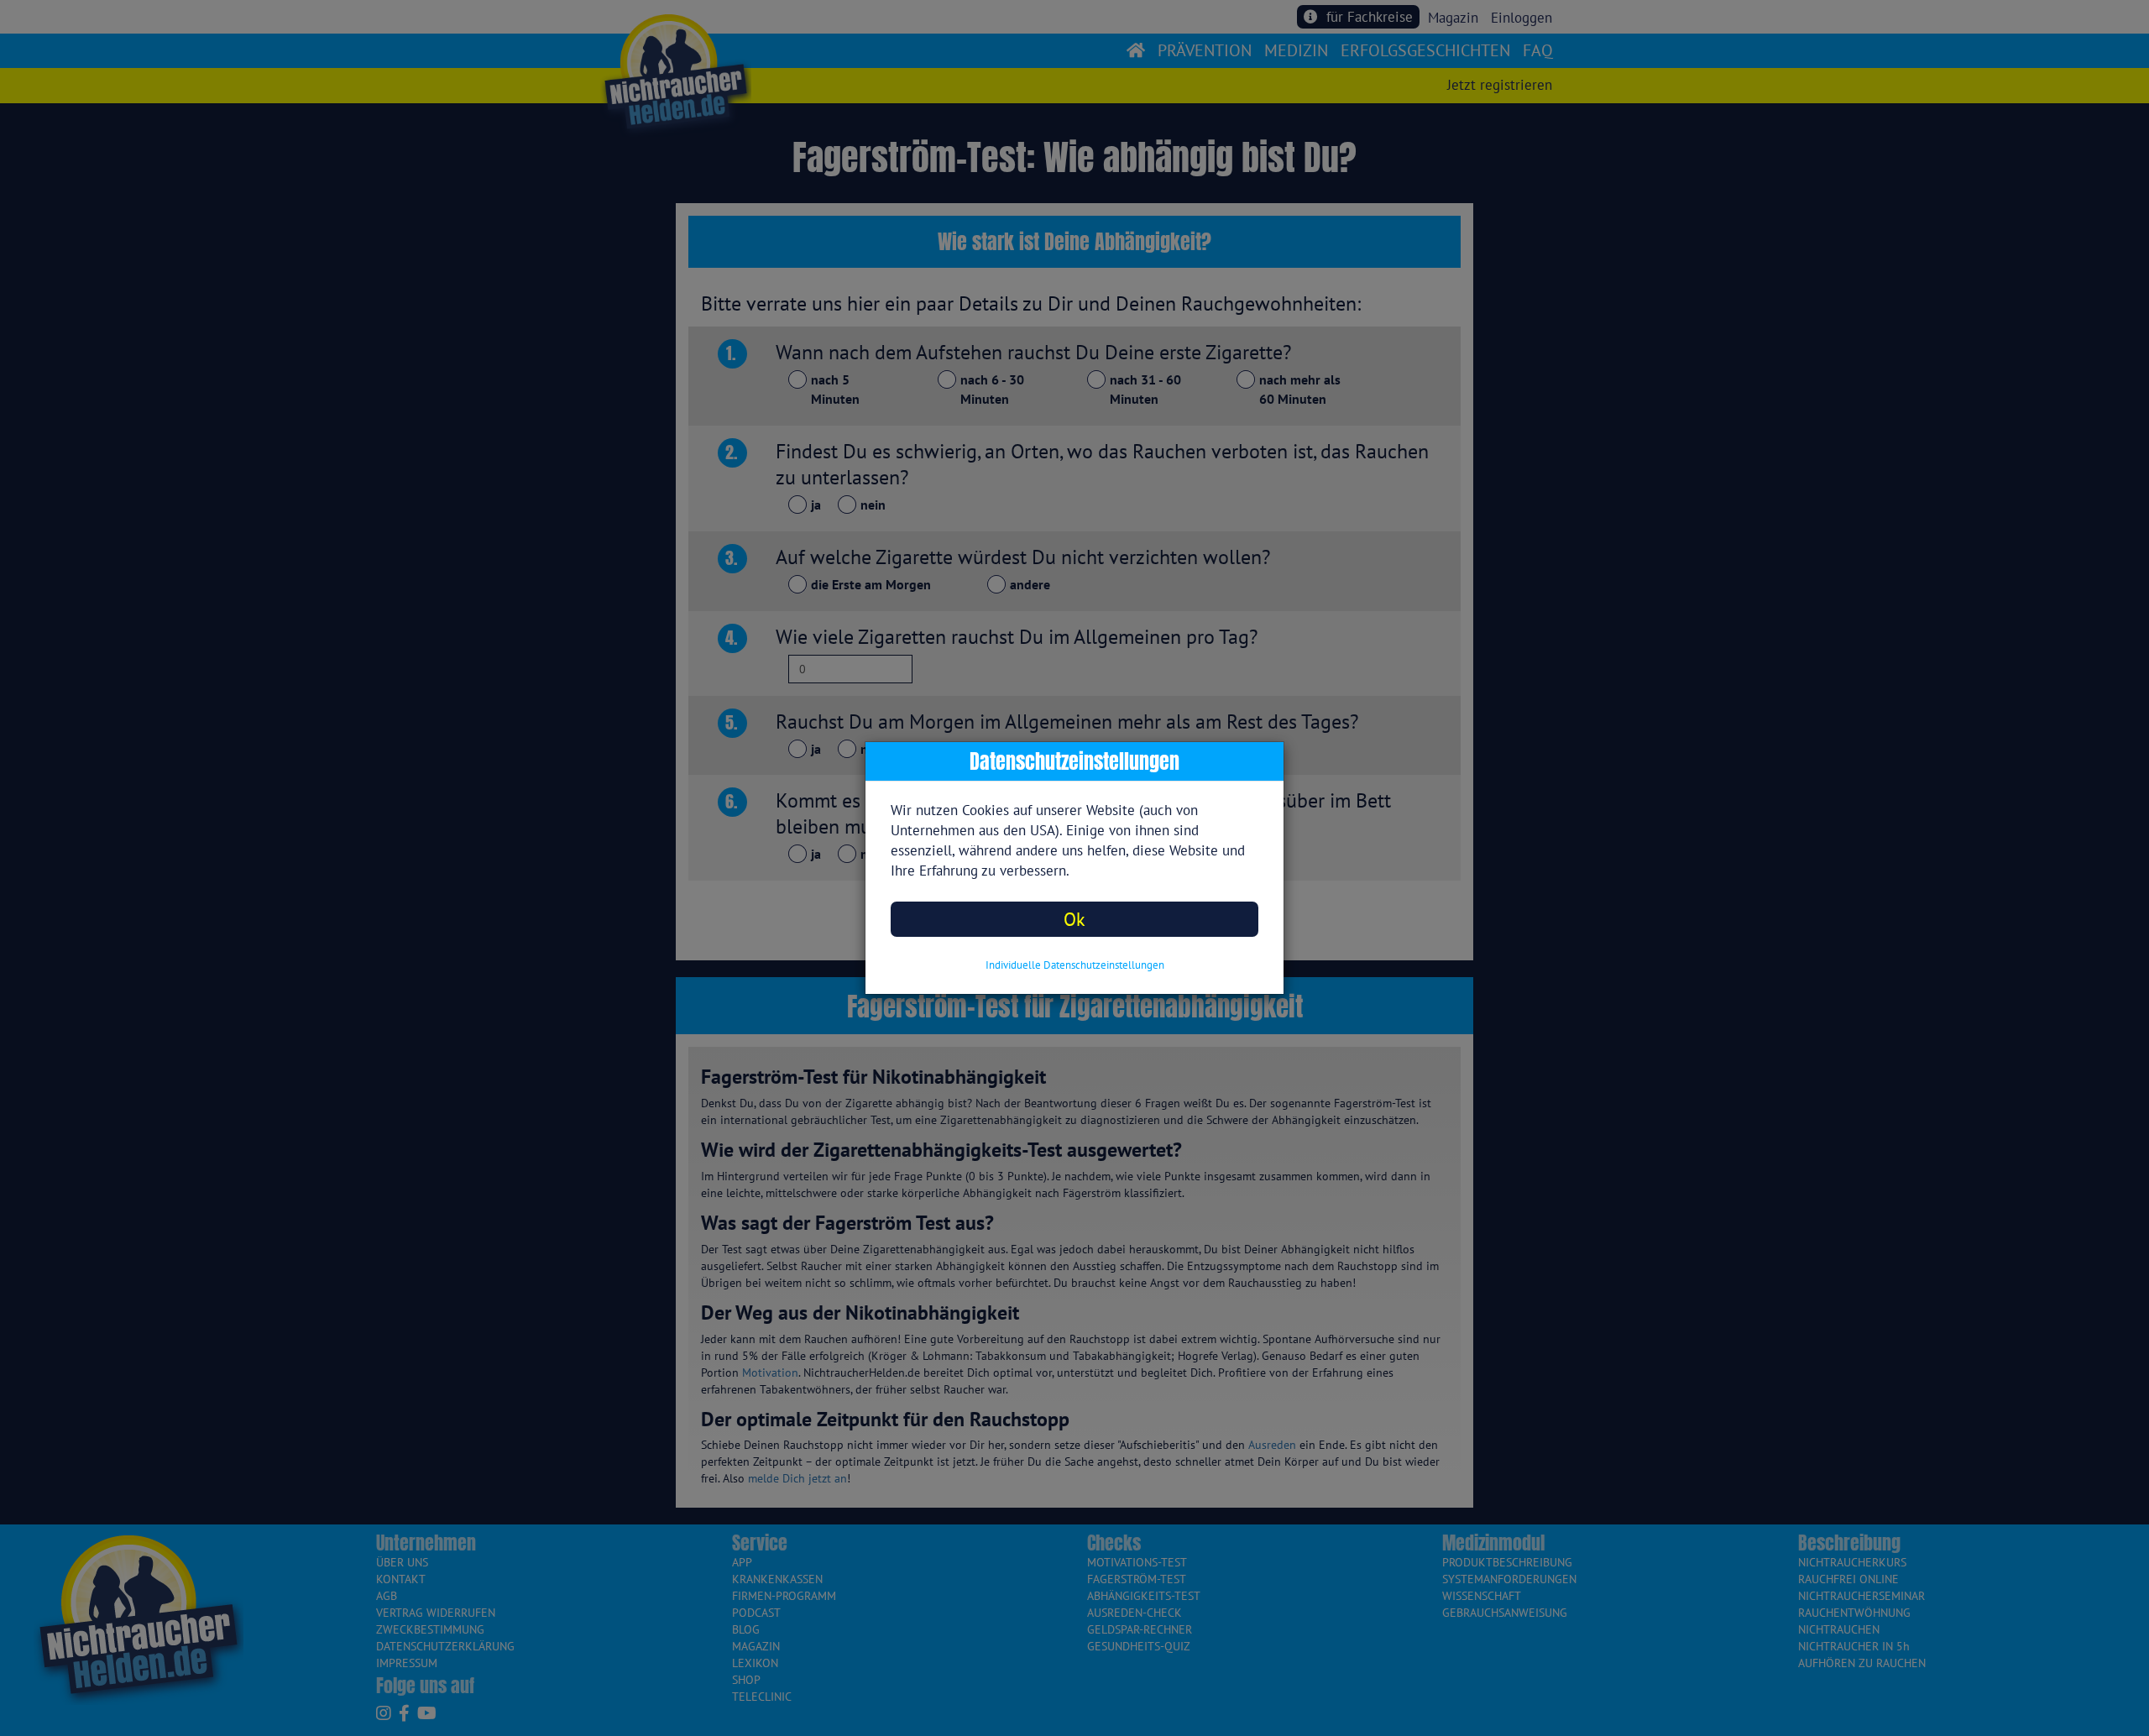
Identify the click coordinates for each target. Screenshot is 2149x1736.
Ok (1074, 919)
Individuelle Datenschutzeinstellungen (1075, 965)
